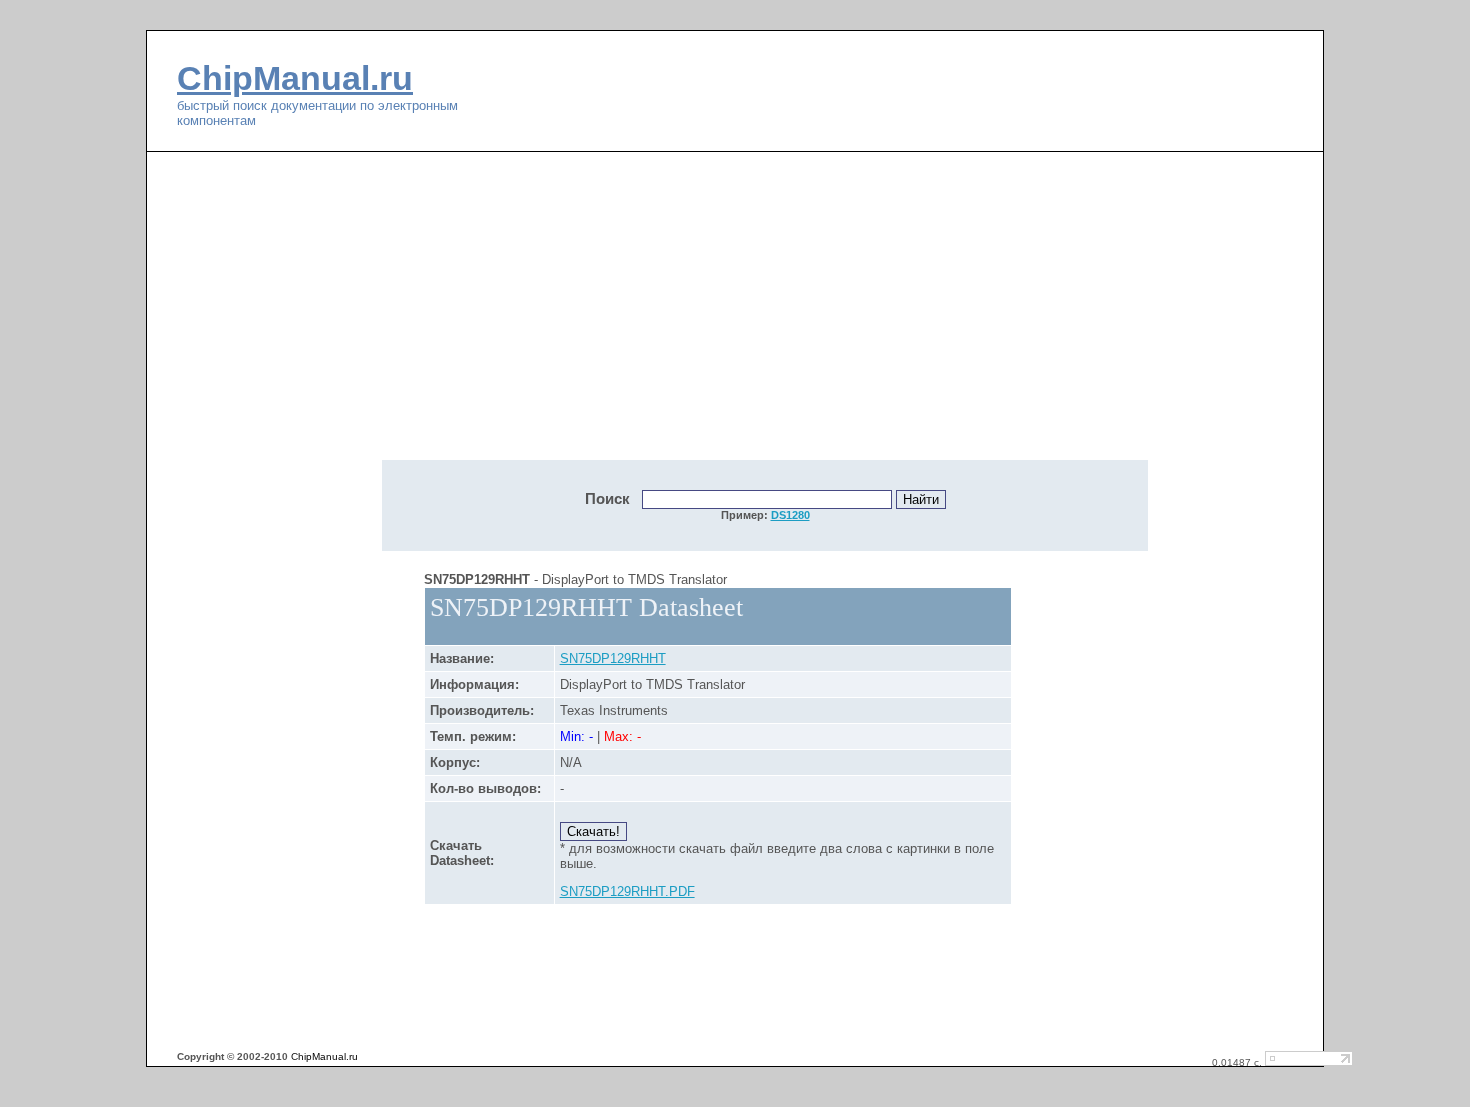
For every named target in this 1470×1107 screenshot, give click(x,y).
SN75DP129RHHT (613, 658)
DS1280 (790, 515)
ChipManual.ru (295, 78)
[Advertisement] (595, 317)
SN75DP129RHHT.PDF (627, 891)
